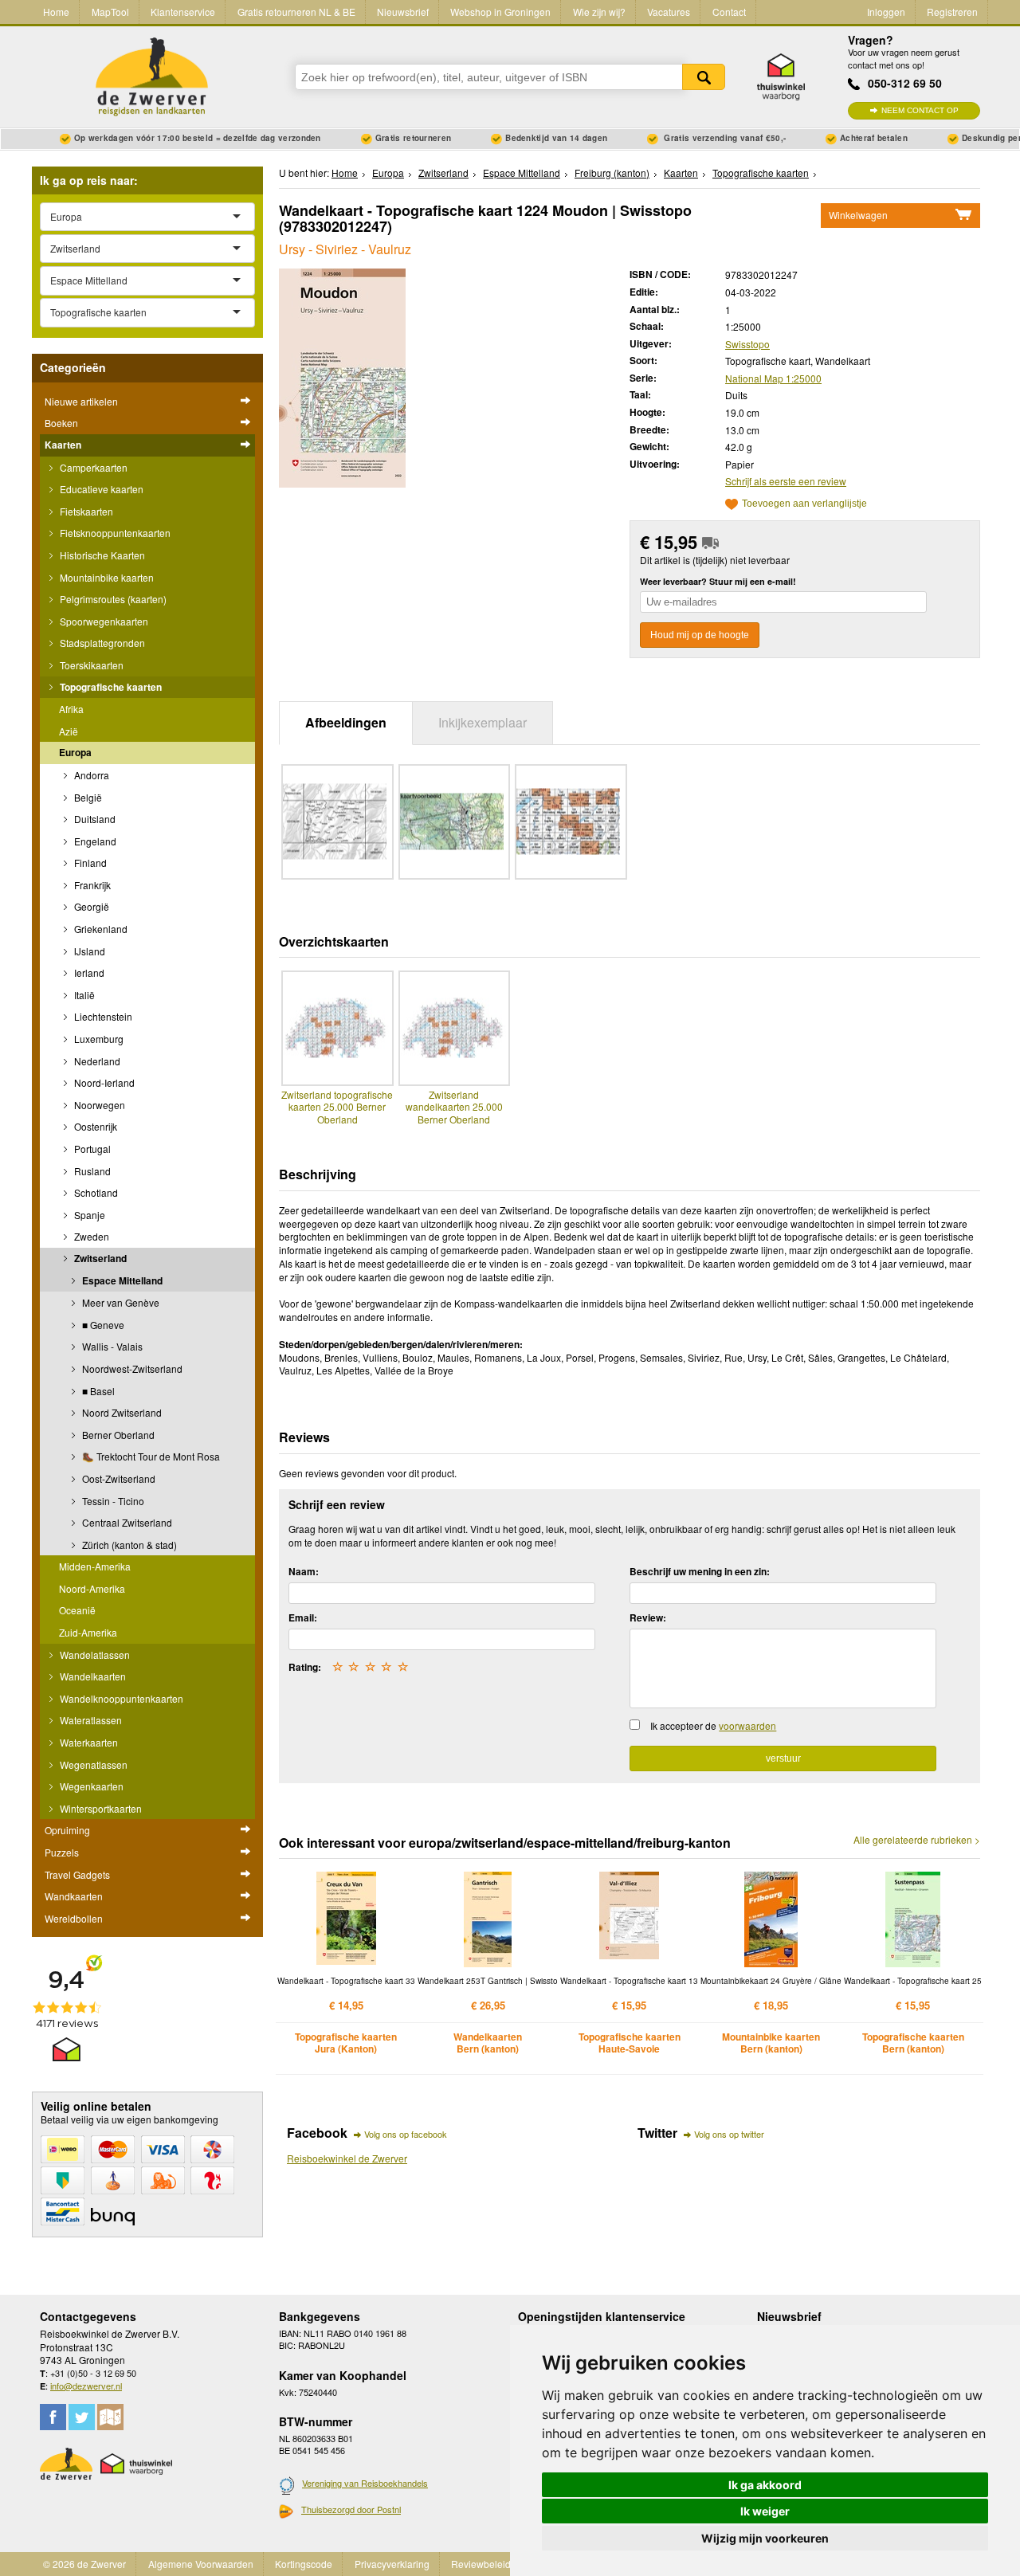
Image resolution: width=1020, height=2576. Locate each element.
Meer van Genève (120, 1302)
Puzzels (62, 1852)
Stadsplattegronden (101, 643)
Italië (83, 995)
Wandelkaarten (92, 1676)
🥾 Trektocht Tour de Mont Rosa (150, 1456)
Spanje (88, 1215)
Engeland (94, 841)
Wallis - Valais (111, 1346)
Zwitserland (99, 1258)
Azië (69, 731)
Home (56, 12)
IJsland (88, 951)
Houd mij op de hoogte (700, 635)
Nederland (96, 1061)
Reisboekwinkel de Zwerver (347, 2158)
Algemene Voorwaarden (201, 2564)
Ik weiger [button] (765, 2511)
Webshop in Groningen (500, 12)
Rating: (305, 1667)
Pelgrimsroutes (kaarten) (112, 599)
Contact (729, 12)
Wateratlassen (90, 1720)
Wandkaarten (74, 1896)
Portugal (91, 1149)
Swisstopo (747, 344)
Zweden (90, 1236)
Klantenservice (183, 12)
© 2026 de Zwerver (84, 2564)
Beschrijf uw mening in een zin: (700, 1571)
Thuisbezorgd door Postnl (351, 2509)
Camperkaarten (92, 467)
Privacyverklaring (392, 2564)
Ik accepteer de (713, 1725)
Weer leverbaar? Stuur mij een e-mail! (718, 581)
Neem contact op (920, 110)
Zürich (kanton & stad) (128, 1545)
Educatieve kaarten (100, 489)
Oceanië (77, 1610)
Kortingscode (304, 2564)
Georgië (90, 906)
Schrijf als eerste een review (786, 481)
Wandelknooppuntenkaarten (120, 1698)
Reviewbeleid (481, 2564)
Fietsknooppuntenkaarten (114, 533)
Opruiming (67, 1830)
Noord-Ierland (103, 1082)
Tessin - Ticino (112, 1501)
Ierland (88, 972)
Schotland (95, 1192)
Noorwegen (98, 1105)
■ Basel (97, 1391)
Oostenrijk (94, 1126)
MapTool (110, 12)
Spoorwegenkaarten (103, 621)
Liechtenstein (102, 1016)
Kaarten (63, 445)
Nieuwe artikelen (81, 401)
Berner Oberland (117, 1435)
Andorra (90, 775)
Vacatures (669, 12)
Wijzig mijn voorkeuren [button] (765, 2538)
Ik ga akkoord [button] (765, 2485)
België (87, 797)
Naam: (304, 1571)
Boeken (61, 423)
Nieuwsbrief (403, 12)
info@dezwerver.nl (86, 2386)
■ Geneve (102, 1325)
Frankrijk (91, 885)
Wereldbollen (74, 1918)
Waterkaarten (88, 1742)
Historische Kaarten (101, 555)
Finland (89, 863)
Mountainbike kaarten (106, 577)
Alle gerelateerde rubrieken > (917, 1840)
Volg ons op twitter (729, 2134)
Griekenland (100, 929)
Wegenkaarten (90, 1786)
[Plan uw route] (110, 2417)
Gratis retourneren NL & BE (296, 12)
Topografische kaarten (110, 687)
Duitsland (94, 819)
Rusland (91, 1171)
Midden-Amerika (95, 1566)
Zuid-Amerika (88, 1632)
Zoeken (704, 77)
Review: (648, 1617)
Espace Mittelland (121, 1280)
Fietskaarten (85, 511)
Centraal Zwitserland (126, 1522)
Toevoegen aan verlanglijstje (804, 504)
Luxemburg (98, 1039)
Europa (75, 752)
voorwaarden (747, 1725)
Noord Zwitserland (121, 1412)
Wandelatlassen (94, 1655)
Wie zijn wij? (599, 12)
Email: (303, 1617)
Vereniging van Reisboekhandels (365, 2483)
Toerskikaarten (90, 665)
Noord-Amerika (92, 1588)
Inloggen (886, 12)
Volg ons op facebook (406, 2134)
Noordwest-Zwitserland (131, 1368)
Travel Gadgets (77, 1874)
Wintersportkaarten (100, 1808)
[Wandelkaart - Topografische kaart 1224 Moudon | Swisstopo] (342, 376)
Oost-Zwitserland (118, 1478)
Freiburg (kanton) (612, 173)
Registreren (952, 12)
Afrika (71, 709)
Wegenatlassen (92, 1764)
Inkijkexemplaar (483, 722)
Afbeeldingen (346, 722)
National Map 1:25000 (773, 378)
